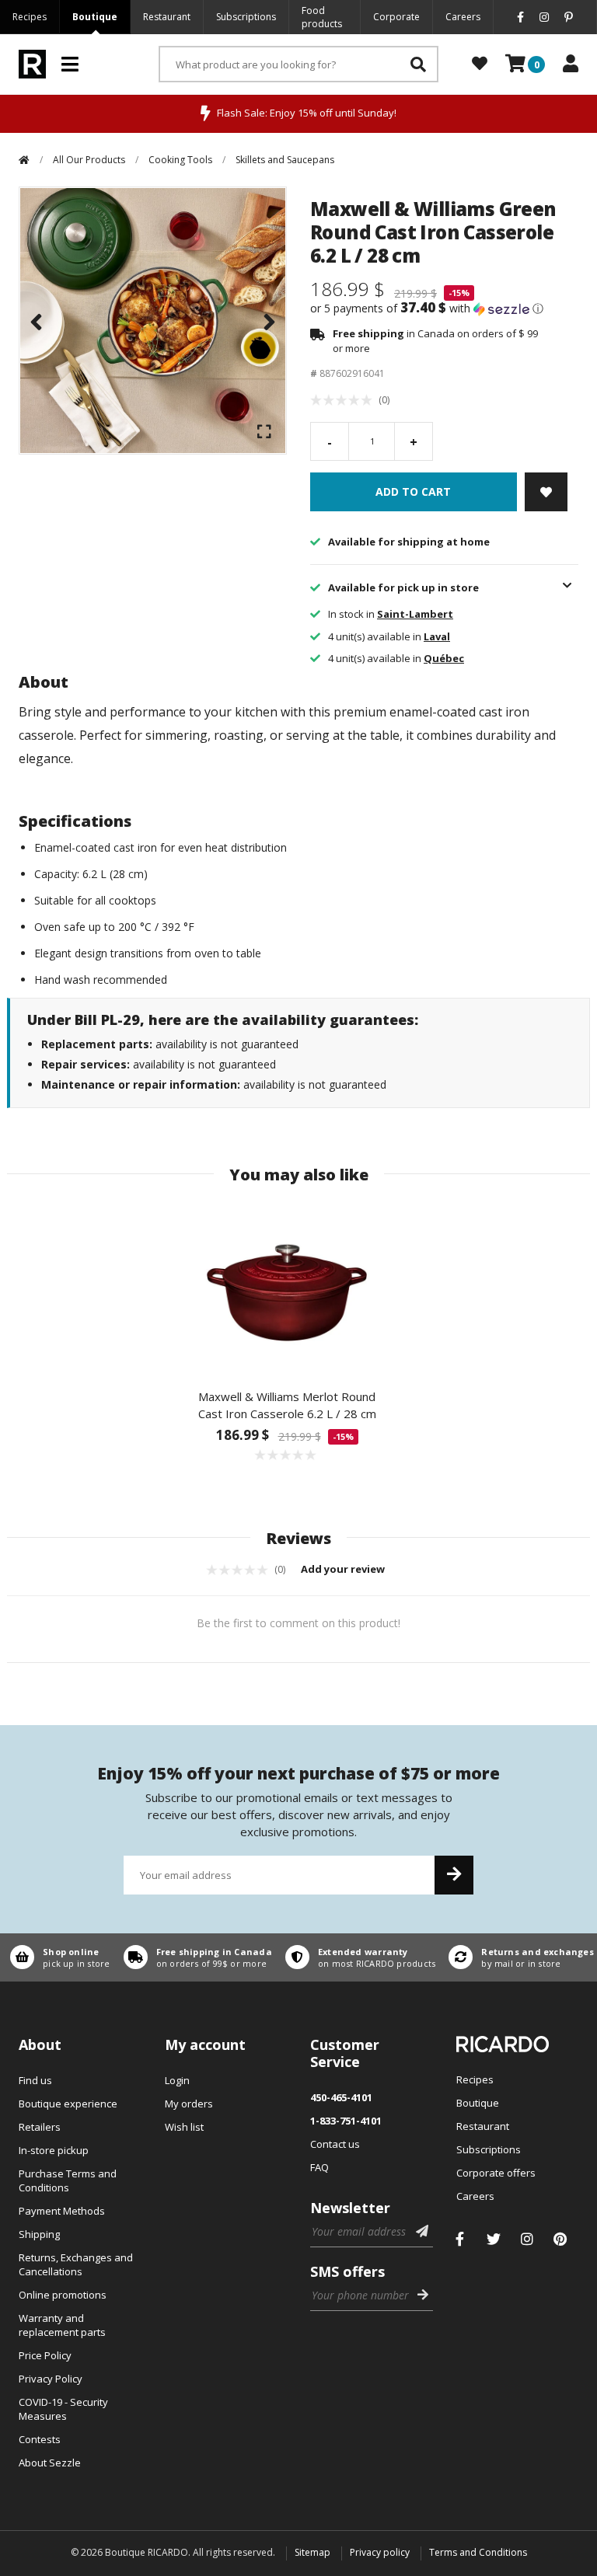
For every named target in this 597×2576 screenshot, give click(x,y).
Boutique (95, 17)
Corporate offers (496, 2173)
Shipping (39, 2234)
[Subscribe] (454, 1875)
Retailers (40, 2127)
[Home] (24, 160)
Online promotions (63, 2295)
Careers (463, 17)
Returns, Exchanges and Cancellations (76, 2264)
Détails (57, 1957)
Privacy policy (380, 2552)
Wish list (184, 2127)
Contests (40, 2439)
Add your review (344, 1569)
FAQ (319, 2167)
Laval (437, 636)
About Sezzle (50, 2463)
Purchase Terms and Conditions (68, 2180)
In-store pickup (54, 2150)
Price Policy (45, 2355)
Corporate (396, 17)
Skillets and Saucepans (285, 160)
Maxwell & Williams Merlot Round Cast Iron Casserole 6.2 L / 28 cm (287, 1405)
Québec (444, 658)
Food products (322, 17)
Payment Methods (62, 2211)
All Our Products (89, 160)
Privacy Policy (51, 2379)
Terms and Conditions (478, 2552)
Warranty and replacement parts (62, 2325)
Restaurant (167, 17)
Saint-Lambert (415, 614)
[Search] (418, 64)
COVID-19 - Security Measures (63, 2409)
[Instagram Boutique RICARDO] (527, 2239)
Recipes (30, 17)
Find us (35, 2080)
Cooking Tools (180, 160)
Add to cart (413, 491)
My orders (189, 2104)
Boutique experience (68, 2104)
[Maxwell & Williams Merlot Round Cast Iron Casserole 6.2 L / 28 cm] (287, 1287)
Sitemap (312, 2552)
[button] (444, 308)
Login (177, 2080)
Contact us (335, 2144)
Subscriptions (246, 17)
